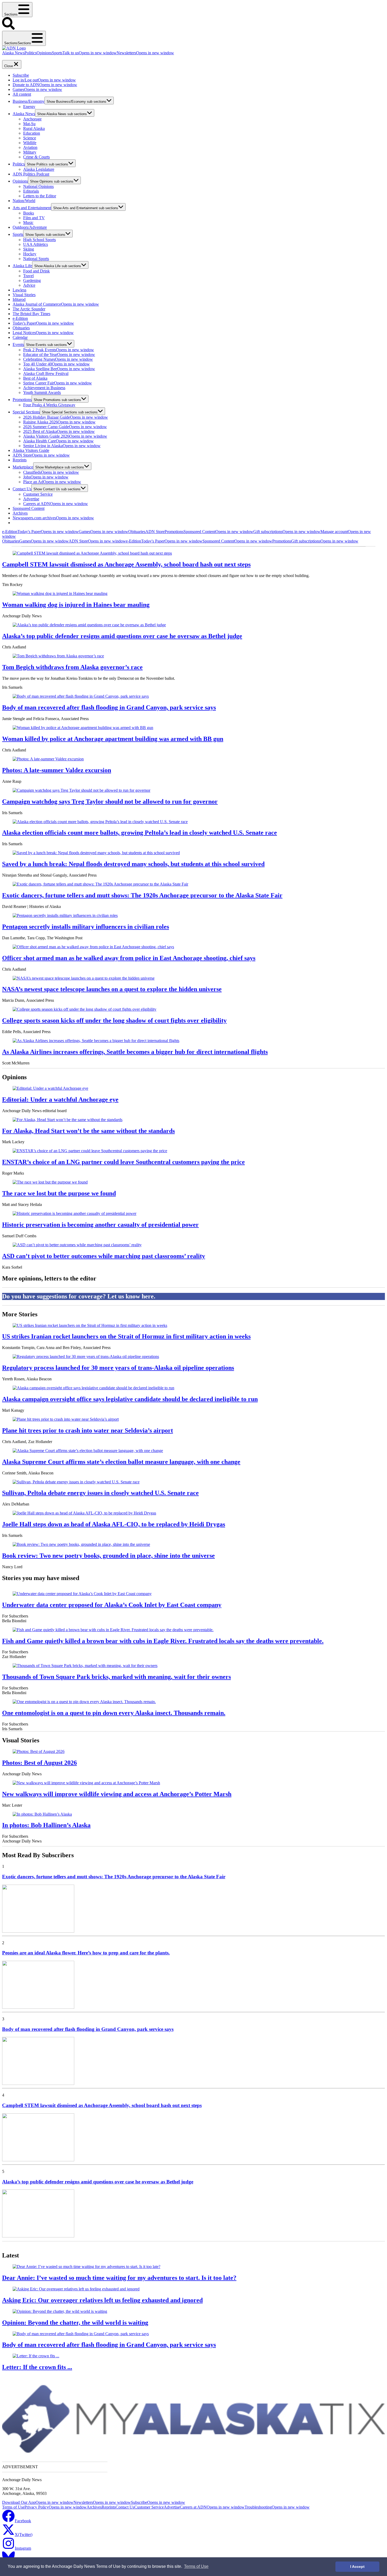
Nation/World (24, 201)
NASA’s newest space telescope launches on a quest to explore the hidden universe (112, 989)
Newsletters (145, 53)
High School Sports (39, 240)
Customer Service (38, 494)
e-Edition (20, 318)
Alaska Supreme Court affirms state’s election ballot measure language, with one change (121, 1462)
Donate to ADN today (18, 58)
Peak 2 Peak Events (59, 350)
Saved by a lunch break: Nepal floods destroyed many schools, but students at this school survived (133, 864)
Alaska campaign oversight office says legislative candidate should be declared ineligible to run (130, 1399)
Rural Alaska (34, 128)
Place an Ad (52, 482)
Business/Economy (29, 101)
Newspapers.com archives (53, 518)
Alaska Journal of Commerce (56, 304)
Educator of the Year (59, 355)
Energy (29, 107)
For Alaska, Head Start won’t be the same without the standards (88, 1131)
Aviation (30, 147)
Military (30, 152)
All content (22, 94)
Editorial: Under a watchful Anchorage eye (60, 1099)
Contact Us (22, 489)
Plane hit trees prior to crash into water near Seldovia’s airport (88, 1430)
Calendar (20, 337)
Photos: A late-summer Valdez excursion (57, 770)
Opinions (44, 53)
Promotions (22, 400)
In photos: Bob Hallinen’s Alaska (46, 1825)
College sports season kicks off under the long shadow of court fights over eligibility (114, 1020)
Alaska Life (22, 266)
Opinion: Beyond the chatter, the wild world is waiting (75, 2323)
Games (37, 89)
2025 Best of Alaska (59, 431)
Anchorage (32, 119)
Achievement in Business (44, 388)
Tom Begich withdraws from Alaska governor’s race (72, 667)
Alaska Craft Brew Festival (46, 373)
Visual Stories (24, 295)
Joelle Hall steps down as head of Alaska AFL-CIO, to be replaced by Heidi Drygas (114, 1524)
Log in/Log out (44, 80)
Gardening (32, 280)
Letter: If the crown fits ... (37, 2367)
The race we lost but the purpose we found (59, 1193)
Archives (20, 513)
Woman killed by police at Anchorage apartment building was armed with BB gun (113, 739)
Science (30, 138)
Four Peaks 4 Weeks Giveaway (49, 405)
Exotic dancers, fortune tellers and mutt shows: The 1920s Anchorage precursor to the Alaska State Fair (142, 895)
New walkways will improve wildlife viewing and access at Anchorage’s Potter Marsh (117, 1794)
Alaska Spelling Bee (59, 369)
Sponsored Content (29, 508)
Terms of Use (13, 2507)
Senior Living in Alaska (62, 446)
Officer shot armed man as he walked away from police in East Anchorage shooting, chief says (129, 958)
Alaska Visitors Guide (31, 450)
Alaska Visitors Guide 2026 (65, 436)
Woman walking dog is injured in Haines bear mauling (76, 605)
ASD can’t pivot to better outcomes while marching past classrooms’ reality (104, 1256)
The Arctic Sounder (29, 309)
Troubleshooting (277, 2507)
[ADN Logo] (14, 48)
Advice (29, 285)
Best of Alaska (35, 378)
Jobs (46, 477)
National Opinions (38, 186)
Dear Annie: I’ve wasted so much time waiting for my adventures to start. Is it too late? (119, 2278)
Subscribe (21, 75)
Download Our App (38, 2502)
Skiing (29, 249)
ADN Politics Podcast (31, 174)
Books (29, 213)
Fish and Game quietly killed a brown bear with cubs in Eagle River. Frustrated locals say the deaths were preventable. (163, 1641)
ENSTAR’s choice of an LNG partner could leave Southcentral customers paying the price (123, 1162)
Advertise (31, 499)
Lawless (19, 290)
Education (32, 133)
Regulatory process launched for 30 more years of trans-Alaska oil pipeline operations (118, 1368)
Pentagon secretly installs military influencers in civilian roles (86, 927)
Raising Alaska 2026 (59, 422)
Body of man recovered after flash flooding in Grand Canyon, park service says (109, 707)
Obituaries (21, 328)
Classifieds (51, 472)
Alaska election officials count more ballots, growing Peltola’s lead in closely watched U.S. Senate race (140, 833)
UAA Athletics (36, 244)
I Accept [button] (357, 2567)
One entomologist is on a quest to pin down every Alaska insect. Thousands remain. (114, 1713)
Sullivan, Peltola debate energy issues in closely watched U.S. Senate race (100, 1493)
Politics (31, 53)
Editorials (31, 191)
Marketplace (23, 467)
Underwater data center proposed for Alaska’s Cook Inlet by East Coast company (112, 1605)
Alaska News (13, 53)
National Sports (36, 259)
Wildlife (30, 143)
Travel (28, 276)
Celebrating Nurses (58, 359)
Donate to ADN (45, 85)
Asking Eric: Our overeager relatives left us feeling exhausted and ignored (102, 2300)
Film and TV (34, 218)
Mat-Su (29, 124)
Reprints (20, 460)
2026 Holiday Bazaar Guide (66, 417)
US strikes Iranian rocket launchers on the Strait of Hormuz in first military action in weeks (126, 1336)
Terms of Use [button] (196, 2566)
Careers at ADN (56, 504)
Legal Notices (43, 333)
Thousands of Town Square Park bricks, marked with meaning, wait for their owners (116, 1677)
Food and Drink (36, 271)
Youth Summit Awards (42, 392)
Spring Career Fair (58, 383)
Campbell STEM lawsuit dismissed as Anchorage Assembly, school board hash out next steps (126, 564)
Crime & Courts (36, 157)
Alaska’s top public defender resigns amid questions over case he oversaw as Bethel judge (122, 636)
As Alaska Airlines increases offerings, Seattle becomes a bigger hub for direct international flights (135, 1052)
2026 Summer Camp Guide (65, 427)
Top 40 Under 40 (56, 364)
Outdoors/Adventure (30, 227)
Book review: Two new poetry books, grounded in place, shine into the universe (108, 1556)
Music (28, 223)
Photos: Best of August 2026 (39, 1763)
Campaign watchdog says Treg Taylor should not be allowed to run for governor (110, 801)
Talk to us (90, 53)
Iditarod (19, 299)
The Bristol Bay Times (31, 314)
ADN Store (41, 455)
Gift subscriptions (287, 532)
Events (18, 344)
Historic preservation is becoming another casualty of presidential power (100, 1225)
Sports (57, 53)
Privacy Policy (56, 2507)
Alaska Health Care (58, 441)
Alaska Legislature (39, 169)
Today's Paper (43, 323)
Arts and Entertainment (32, 208)
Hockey (30, 254)
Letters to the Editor (40, 196)
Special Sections (26, 412)
